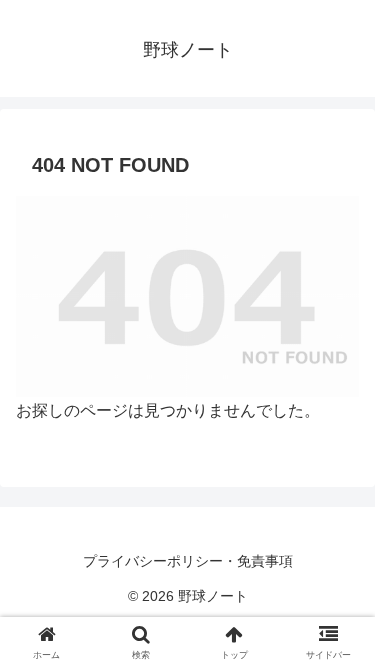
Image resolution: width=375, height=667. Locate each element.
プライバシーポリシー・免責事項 (188, 561)
